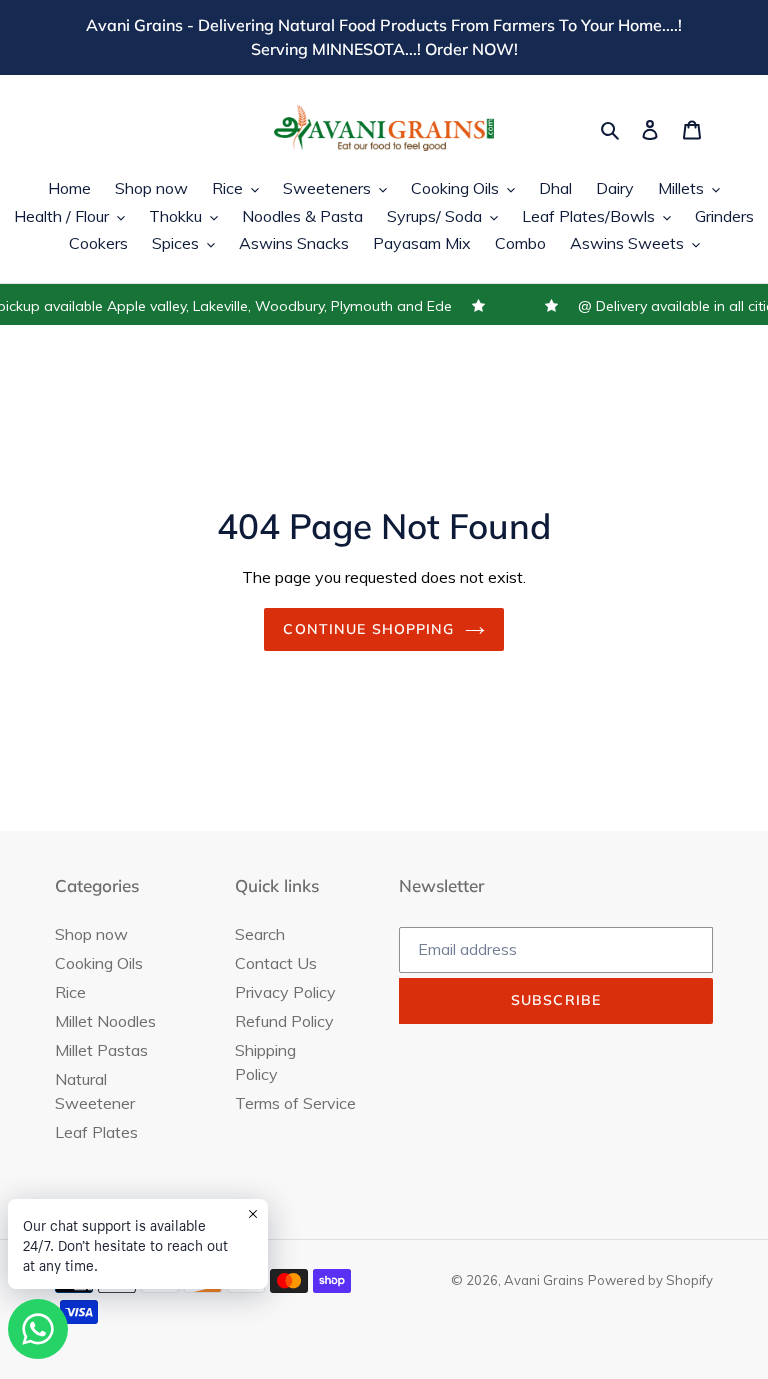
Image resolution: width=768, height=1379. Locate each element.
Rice (70, 992)
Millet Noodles (105, 1021)
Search (260, 934)
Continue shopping (368, 629)
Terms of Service (295, 1103)
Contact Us (276, 963)
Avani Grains (544, 1280)
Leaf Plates (96, 1132)
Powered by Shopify (650, 1280)
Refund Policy (284, 1021)
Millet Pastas (101, 1050)
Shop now (91, 934)
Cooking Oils (99, 963)
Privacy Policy (285, 992)
